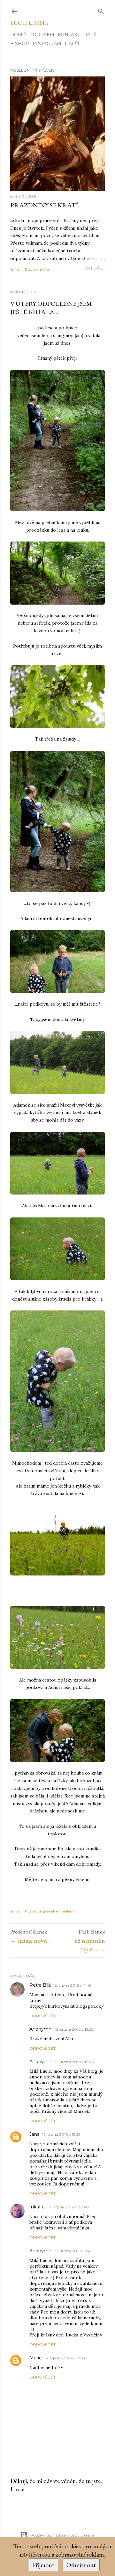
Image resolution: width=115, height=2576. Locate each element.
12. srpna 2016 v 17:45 (74, 2062)
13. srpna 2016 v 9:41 (73, 2251)
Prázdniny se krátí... (46, 205)
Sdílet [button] (15, 269)
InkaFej (38, 2207)
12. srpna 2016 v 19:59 (61, 2134)
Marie (36, 2358)
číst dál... (95, 268)
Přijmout (43, 2565)
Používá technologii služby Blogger (63, 2535)
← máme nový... (30, 1941)
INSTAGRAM (47, 44)
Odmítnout (81, 2565)
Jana (34, 2134)
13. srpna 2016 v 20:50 (65, 2358)
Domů (18, 35)
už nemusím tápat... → (90, 1945)
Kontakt (69, 35)
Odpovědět (42, 2016)
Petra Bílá (40, 1985)
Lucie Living (29, 23)
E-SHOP (20, 44)
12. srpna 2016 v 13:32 (74, 2029)
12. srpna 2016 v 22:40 (69, 2207)
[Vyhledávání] (101, 10)
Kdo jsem (42, 35)
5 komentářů (37, 269)
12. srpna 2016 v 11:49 (72, 1985)
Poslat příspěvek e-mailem (50, 1911)
